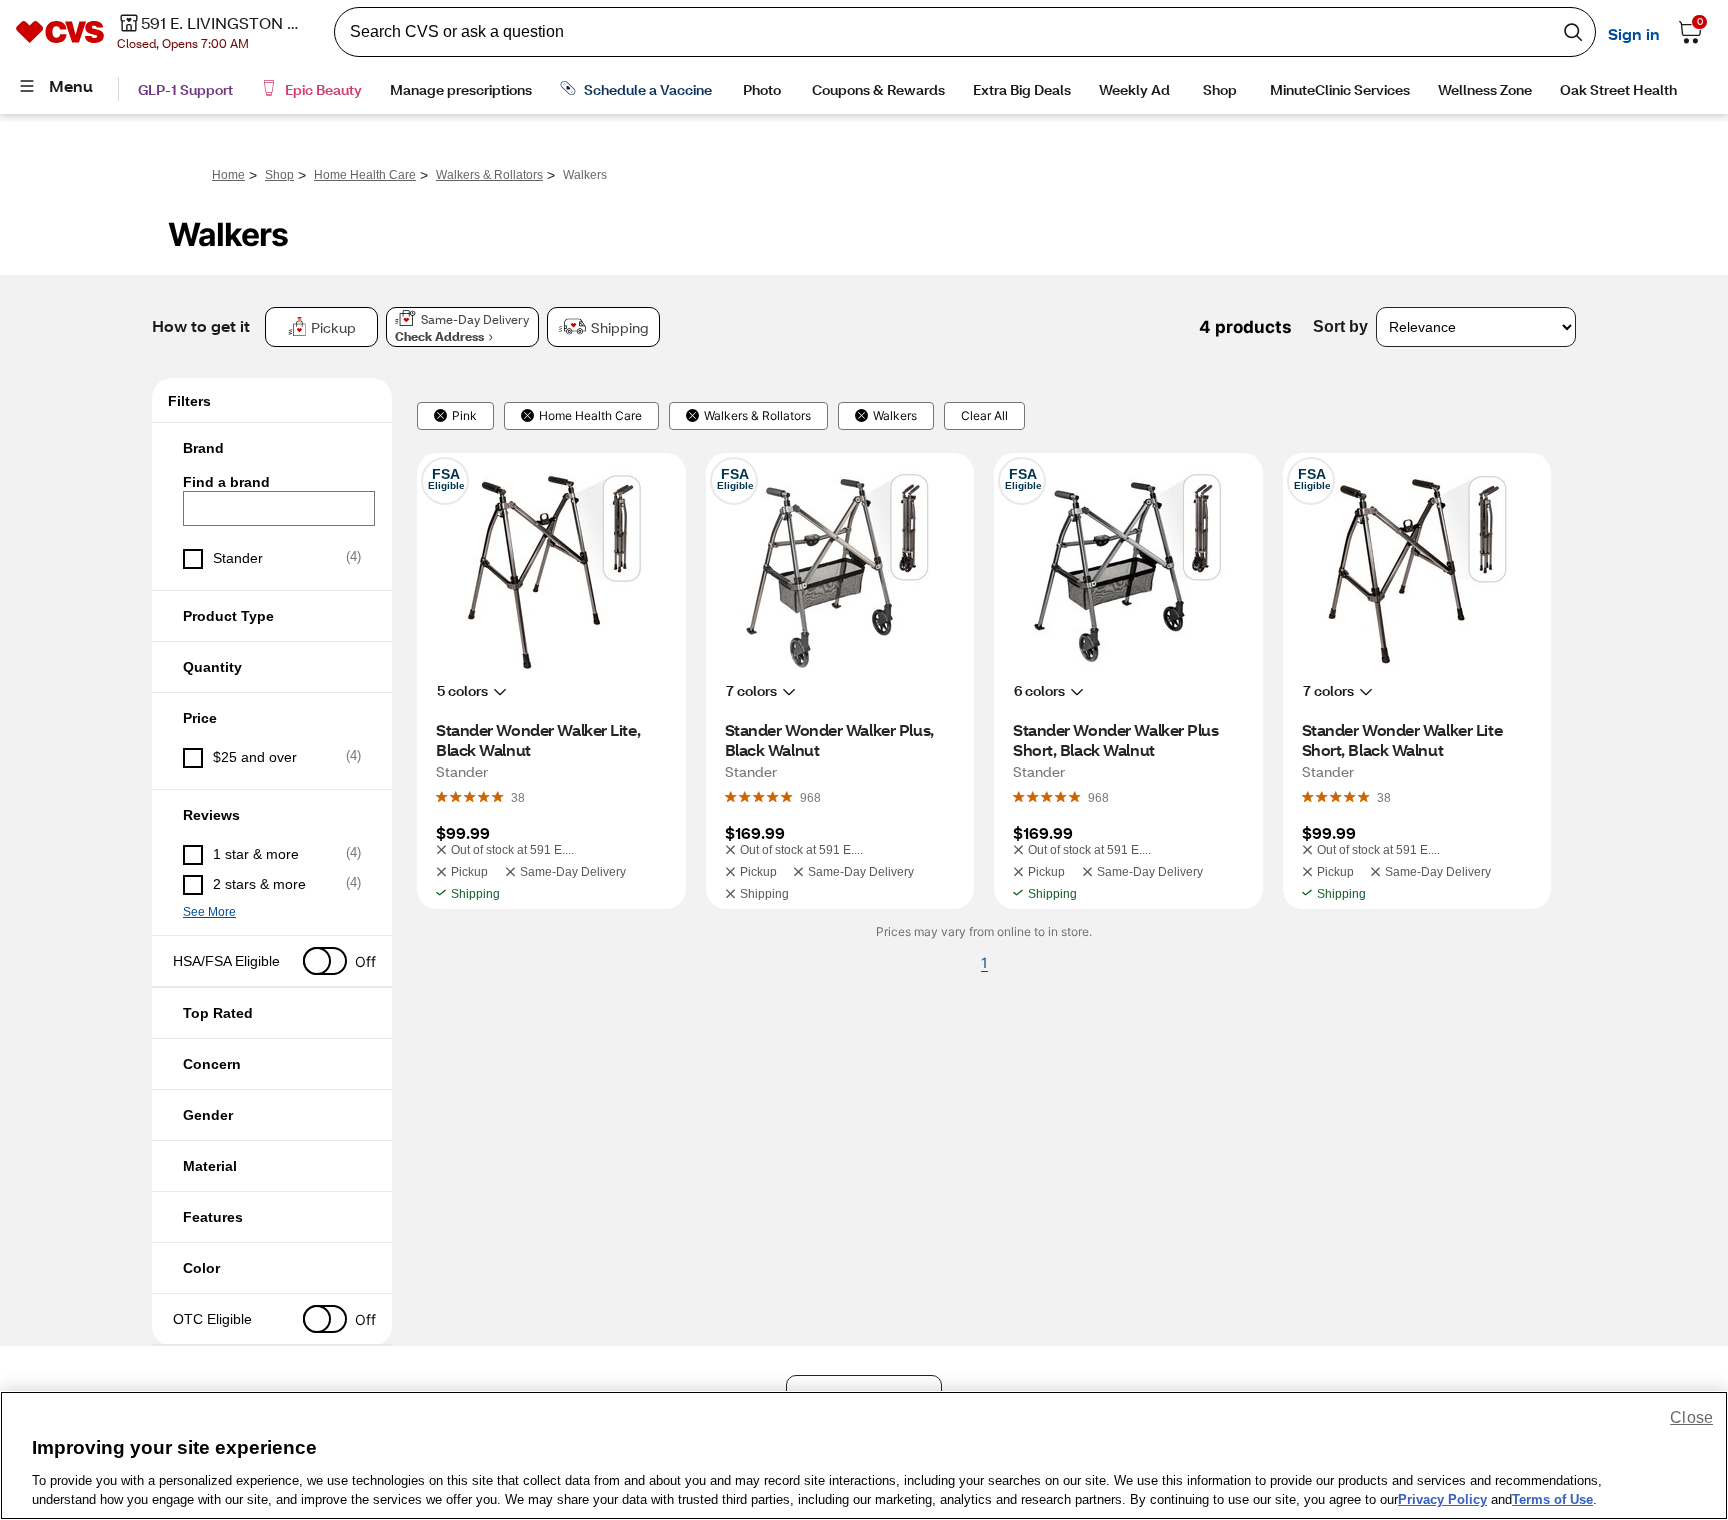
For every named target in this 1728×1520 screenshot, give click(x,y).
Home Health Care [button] (590, 416)
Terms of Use (1552, 1499)
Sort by (1340, 326)
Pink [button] (464, 416)
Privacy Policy (1442, 1499)
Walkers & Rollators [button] (757, 416)
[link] (518, 797)
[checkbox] (272, 559)
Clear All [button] (984, 416)
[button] (272, 448)
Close (1691, 1417)
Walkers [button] (895, 416)
